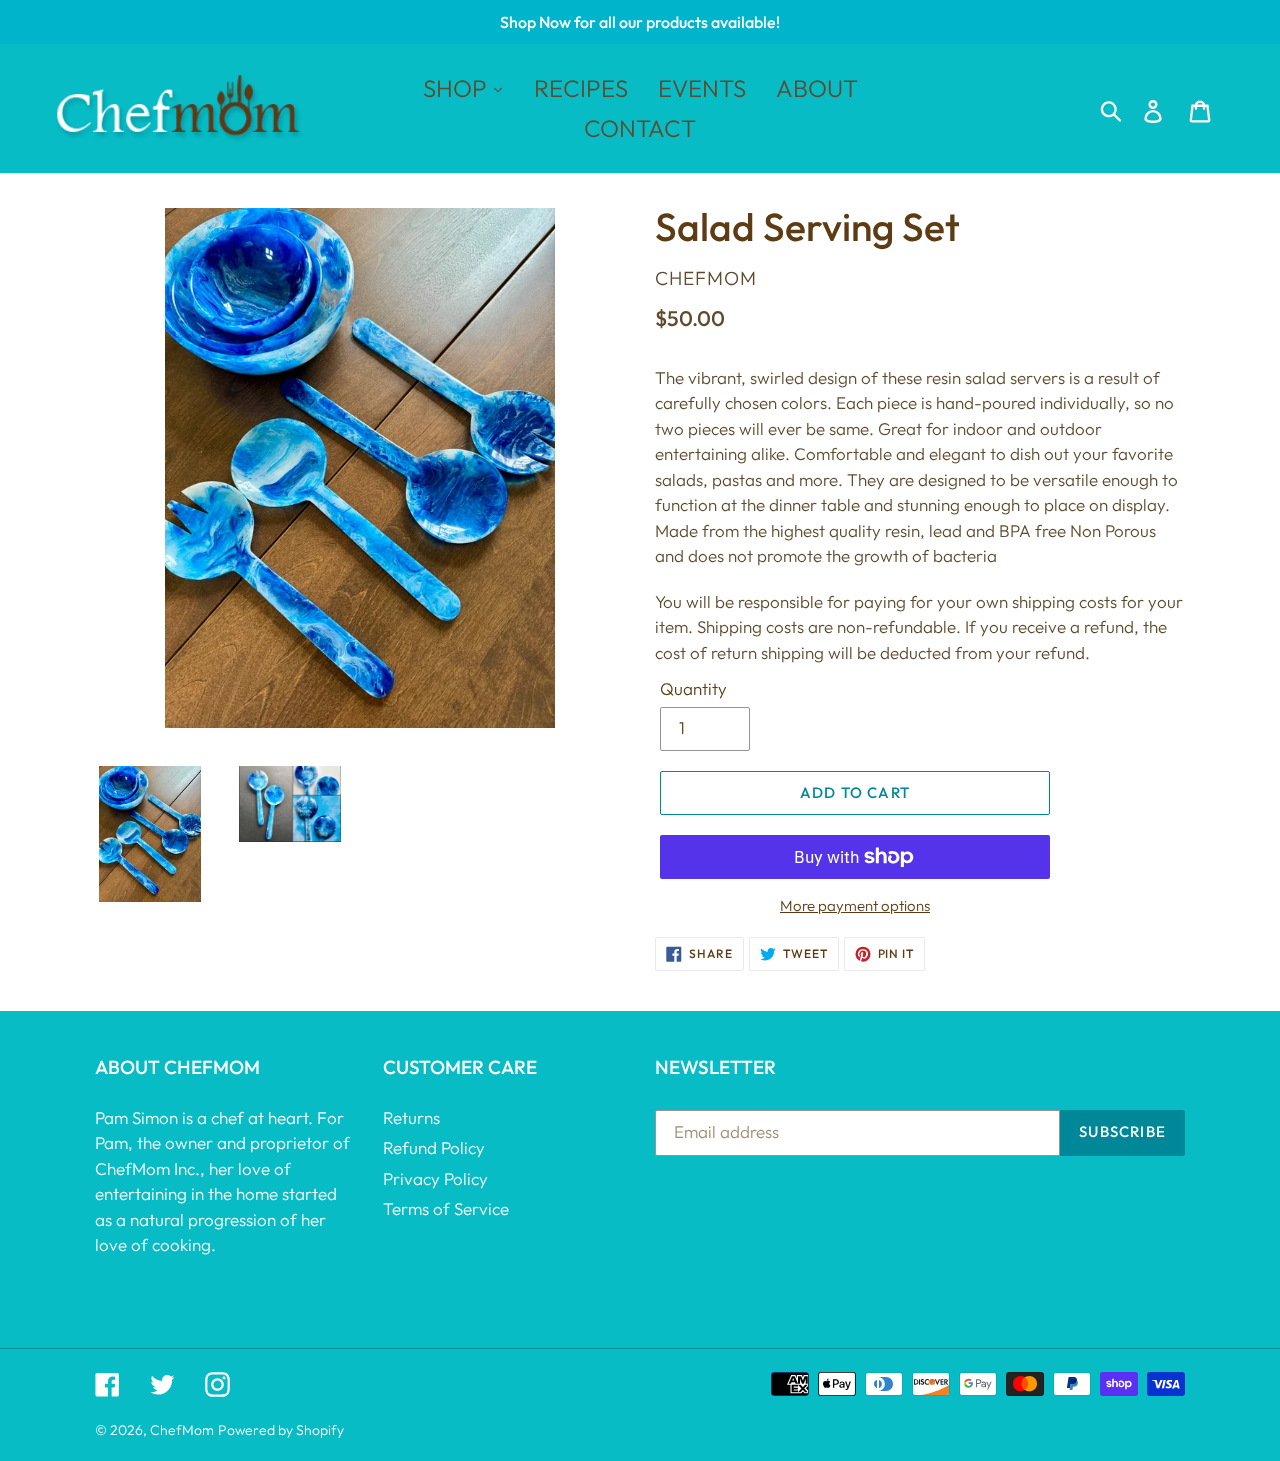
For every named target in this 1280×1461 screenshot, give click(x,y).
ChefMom (182, 1430)
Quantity (693, 688)
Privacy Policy (435, 1178)
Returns (411, 1117)
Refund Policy (434, 1147)
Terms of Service (446, 1208)
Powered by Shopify (281, 1430)
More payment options (855, 905)
